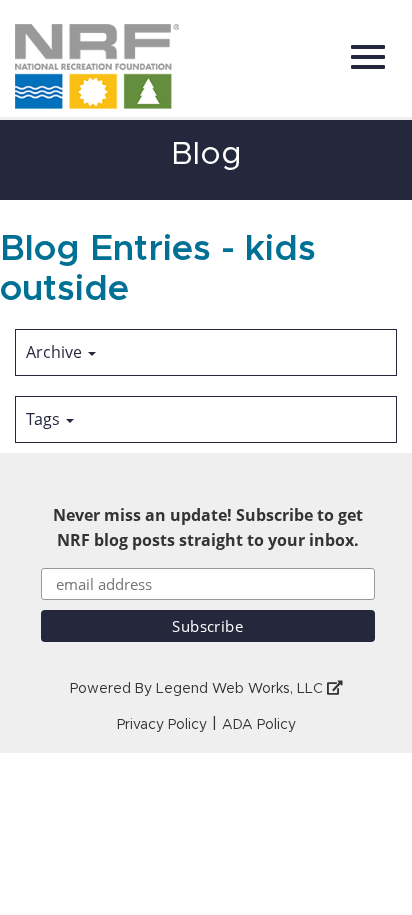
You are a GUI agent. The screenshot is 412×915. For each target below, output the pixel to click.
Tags (45, 419)
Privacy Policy (162, 725)
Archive (56, 352)
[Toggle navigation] (368, 57)
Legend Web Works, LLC (241, 689)
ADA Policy (259, 725)
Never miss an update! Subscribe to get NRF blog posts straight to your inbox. (208, 527)
